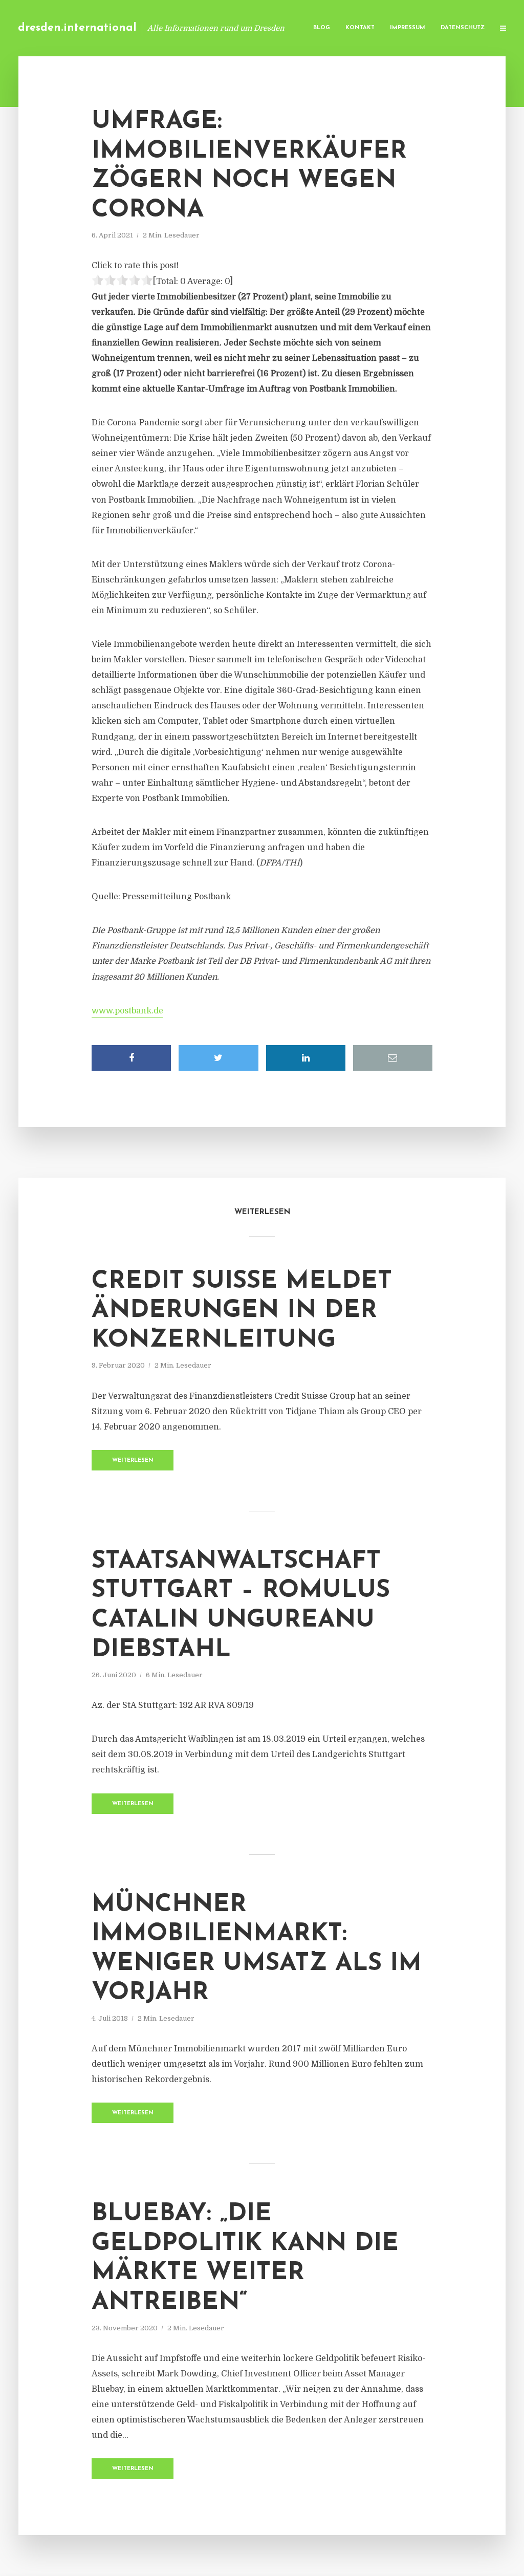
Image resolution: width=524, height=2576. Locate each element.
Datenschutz (463, 28)
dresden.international (77, 28)
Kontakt (360, 28)
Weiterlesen (133, 1460)
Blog (322, 28)
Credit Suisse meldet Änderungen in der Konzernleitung (242, 1311)
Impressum (408, 28)
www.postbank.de (127, 1011)
